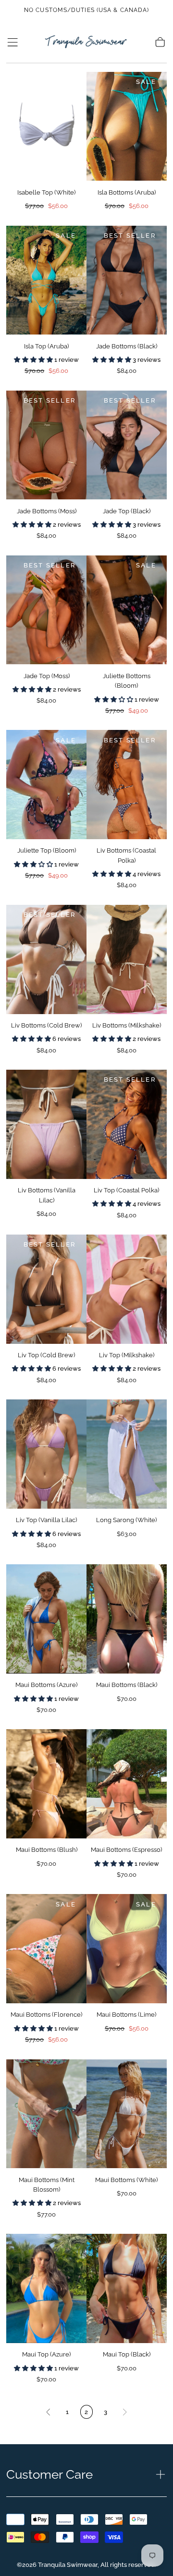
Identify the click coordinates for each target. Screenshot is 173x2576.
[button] (12, 42)
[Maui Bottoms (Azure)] (46, 1619)
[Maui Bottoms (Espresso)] (127, 1784)
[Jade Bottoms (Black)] (127, 280)
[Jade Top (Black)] (127, 445)
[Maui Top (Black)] (127, 2288)
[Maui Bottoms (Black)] (127, 1619)
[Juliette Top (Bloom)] (46, 785)
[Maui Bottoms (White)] (127, 2114)
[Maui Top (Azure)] (46, 2288)
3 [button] (105, 2412)
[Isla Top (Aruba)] (46, 280)
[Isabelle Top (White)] (46, 127)
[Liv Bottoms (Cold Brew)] (46, 959)
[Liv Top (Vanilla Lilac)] (46, 1454)
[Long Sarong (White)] (127, 1454)
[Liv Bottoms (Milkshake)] (127, 959)
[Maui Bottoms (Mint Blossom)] (46, 2114)
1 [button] (67, 2412)
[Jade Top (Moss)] (46, 610)
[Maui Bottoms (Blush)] (46, 1784)
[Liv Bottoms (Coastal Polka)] (127, 785)
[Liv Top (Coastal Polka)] (127, 1124)
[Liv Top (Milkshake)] (127, 1289)
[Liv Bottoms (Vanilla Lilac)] (46, 1124)
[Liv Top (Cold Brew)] (46, 1289)
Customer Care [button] (49, 2474)
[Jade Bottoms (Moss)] (46, 445)
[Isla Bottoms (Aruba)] (127, 127)
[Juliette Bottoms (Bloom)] (127, 610)
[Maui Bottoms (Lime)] (127, 1949)
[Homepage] (86, 42)
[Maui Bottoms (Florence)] (46, 1949)
